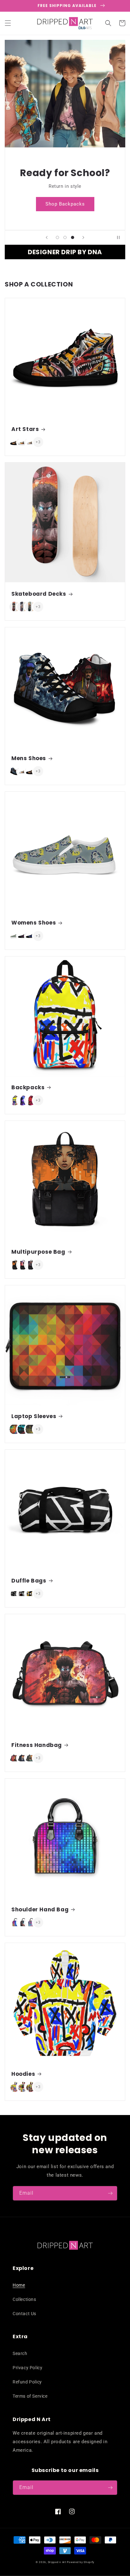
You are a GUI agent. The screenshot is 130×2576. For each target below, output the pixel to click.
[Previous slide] (47, 237)
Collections (24, 2299)
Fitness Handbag (37, 1745)
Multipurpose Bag (38, 1252)
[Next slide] (83, 237)
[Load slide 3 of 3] (73, 237)
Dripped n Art (57, 2562)
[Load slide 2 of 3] (65, 237)
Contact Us (24, 2314)
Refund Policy (27, 2382)
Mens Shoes (29, 758)
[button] (8, 23)
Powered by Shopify (81, 2562)
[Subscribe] (110, 2193)
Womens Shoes (34, 923)
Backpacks (28, 1087)
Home (19, 2285)
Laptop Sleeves (34, 1416)
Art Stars (25, 429)
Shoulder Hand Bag (40, 1909)
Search (20, 2353)
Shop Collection (65, 210)
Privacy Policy (27, 2368)
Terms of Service (30, 2396)
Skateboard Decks (39, 594)
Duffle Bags (29, 1581)
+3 (38, 442)
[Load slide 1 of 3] (57, 237)
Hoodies (23, 2074)
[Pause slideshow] (118, 237)
